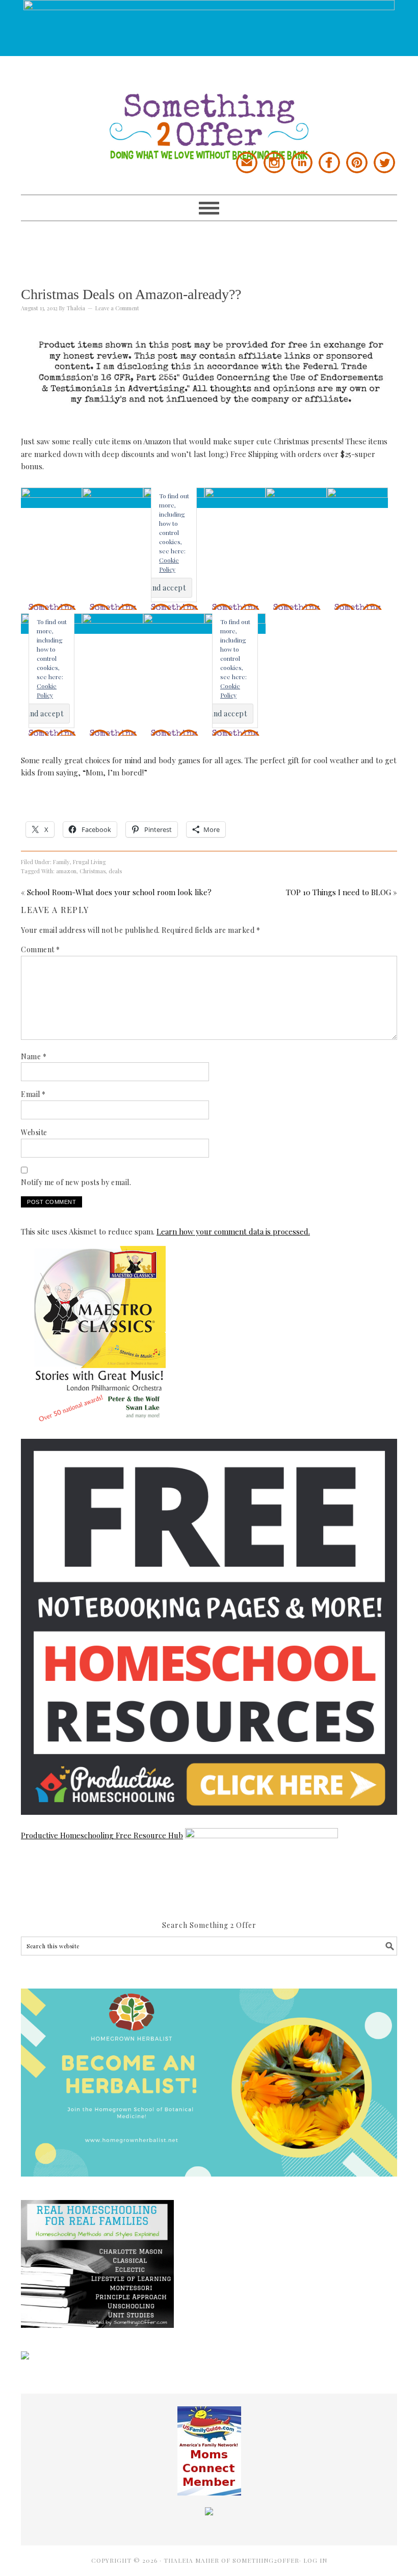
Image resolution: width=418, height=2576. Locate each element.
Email (33, 1094)
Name (34, 1056)
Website (34, 1132)
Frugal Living (89, 862)
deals (115, 871)
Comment (41, 949)
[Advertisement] (209, 244)
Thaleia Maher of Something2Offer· (233, 2560)
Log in (315, 2560)
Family (61, 862)
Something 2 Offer (209, 108)
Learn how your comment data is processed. (233, 1231)
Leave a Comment (117, 308)
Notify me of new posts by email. (76, 1182)
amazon (66, 871)
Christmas (93, 871)
